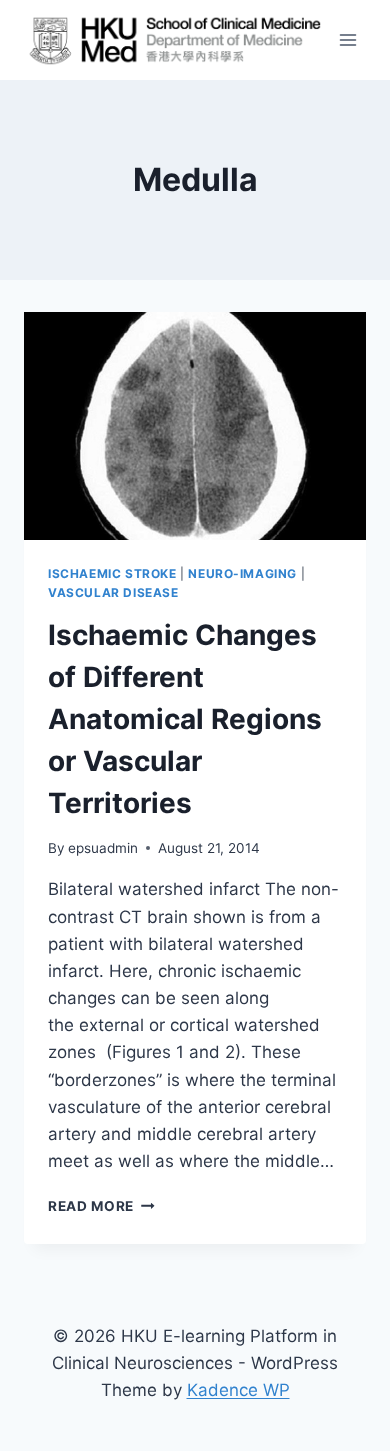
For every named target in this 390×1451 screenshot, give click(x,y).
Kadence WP (238, 1390)
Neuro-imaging (242, 573)
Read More (101, 1206)
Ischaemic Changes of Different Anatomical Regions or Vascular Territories (185, 719)
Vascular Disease (113, 592)
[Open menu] (347, 39)
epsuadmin (103, 848)
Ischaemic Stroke (112, 573)
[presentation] (195, 426)
